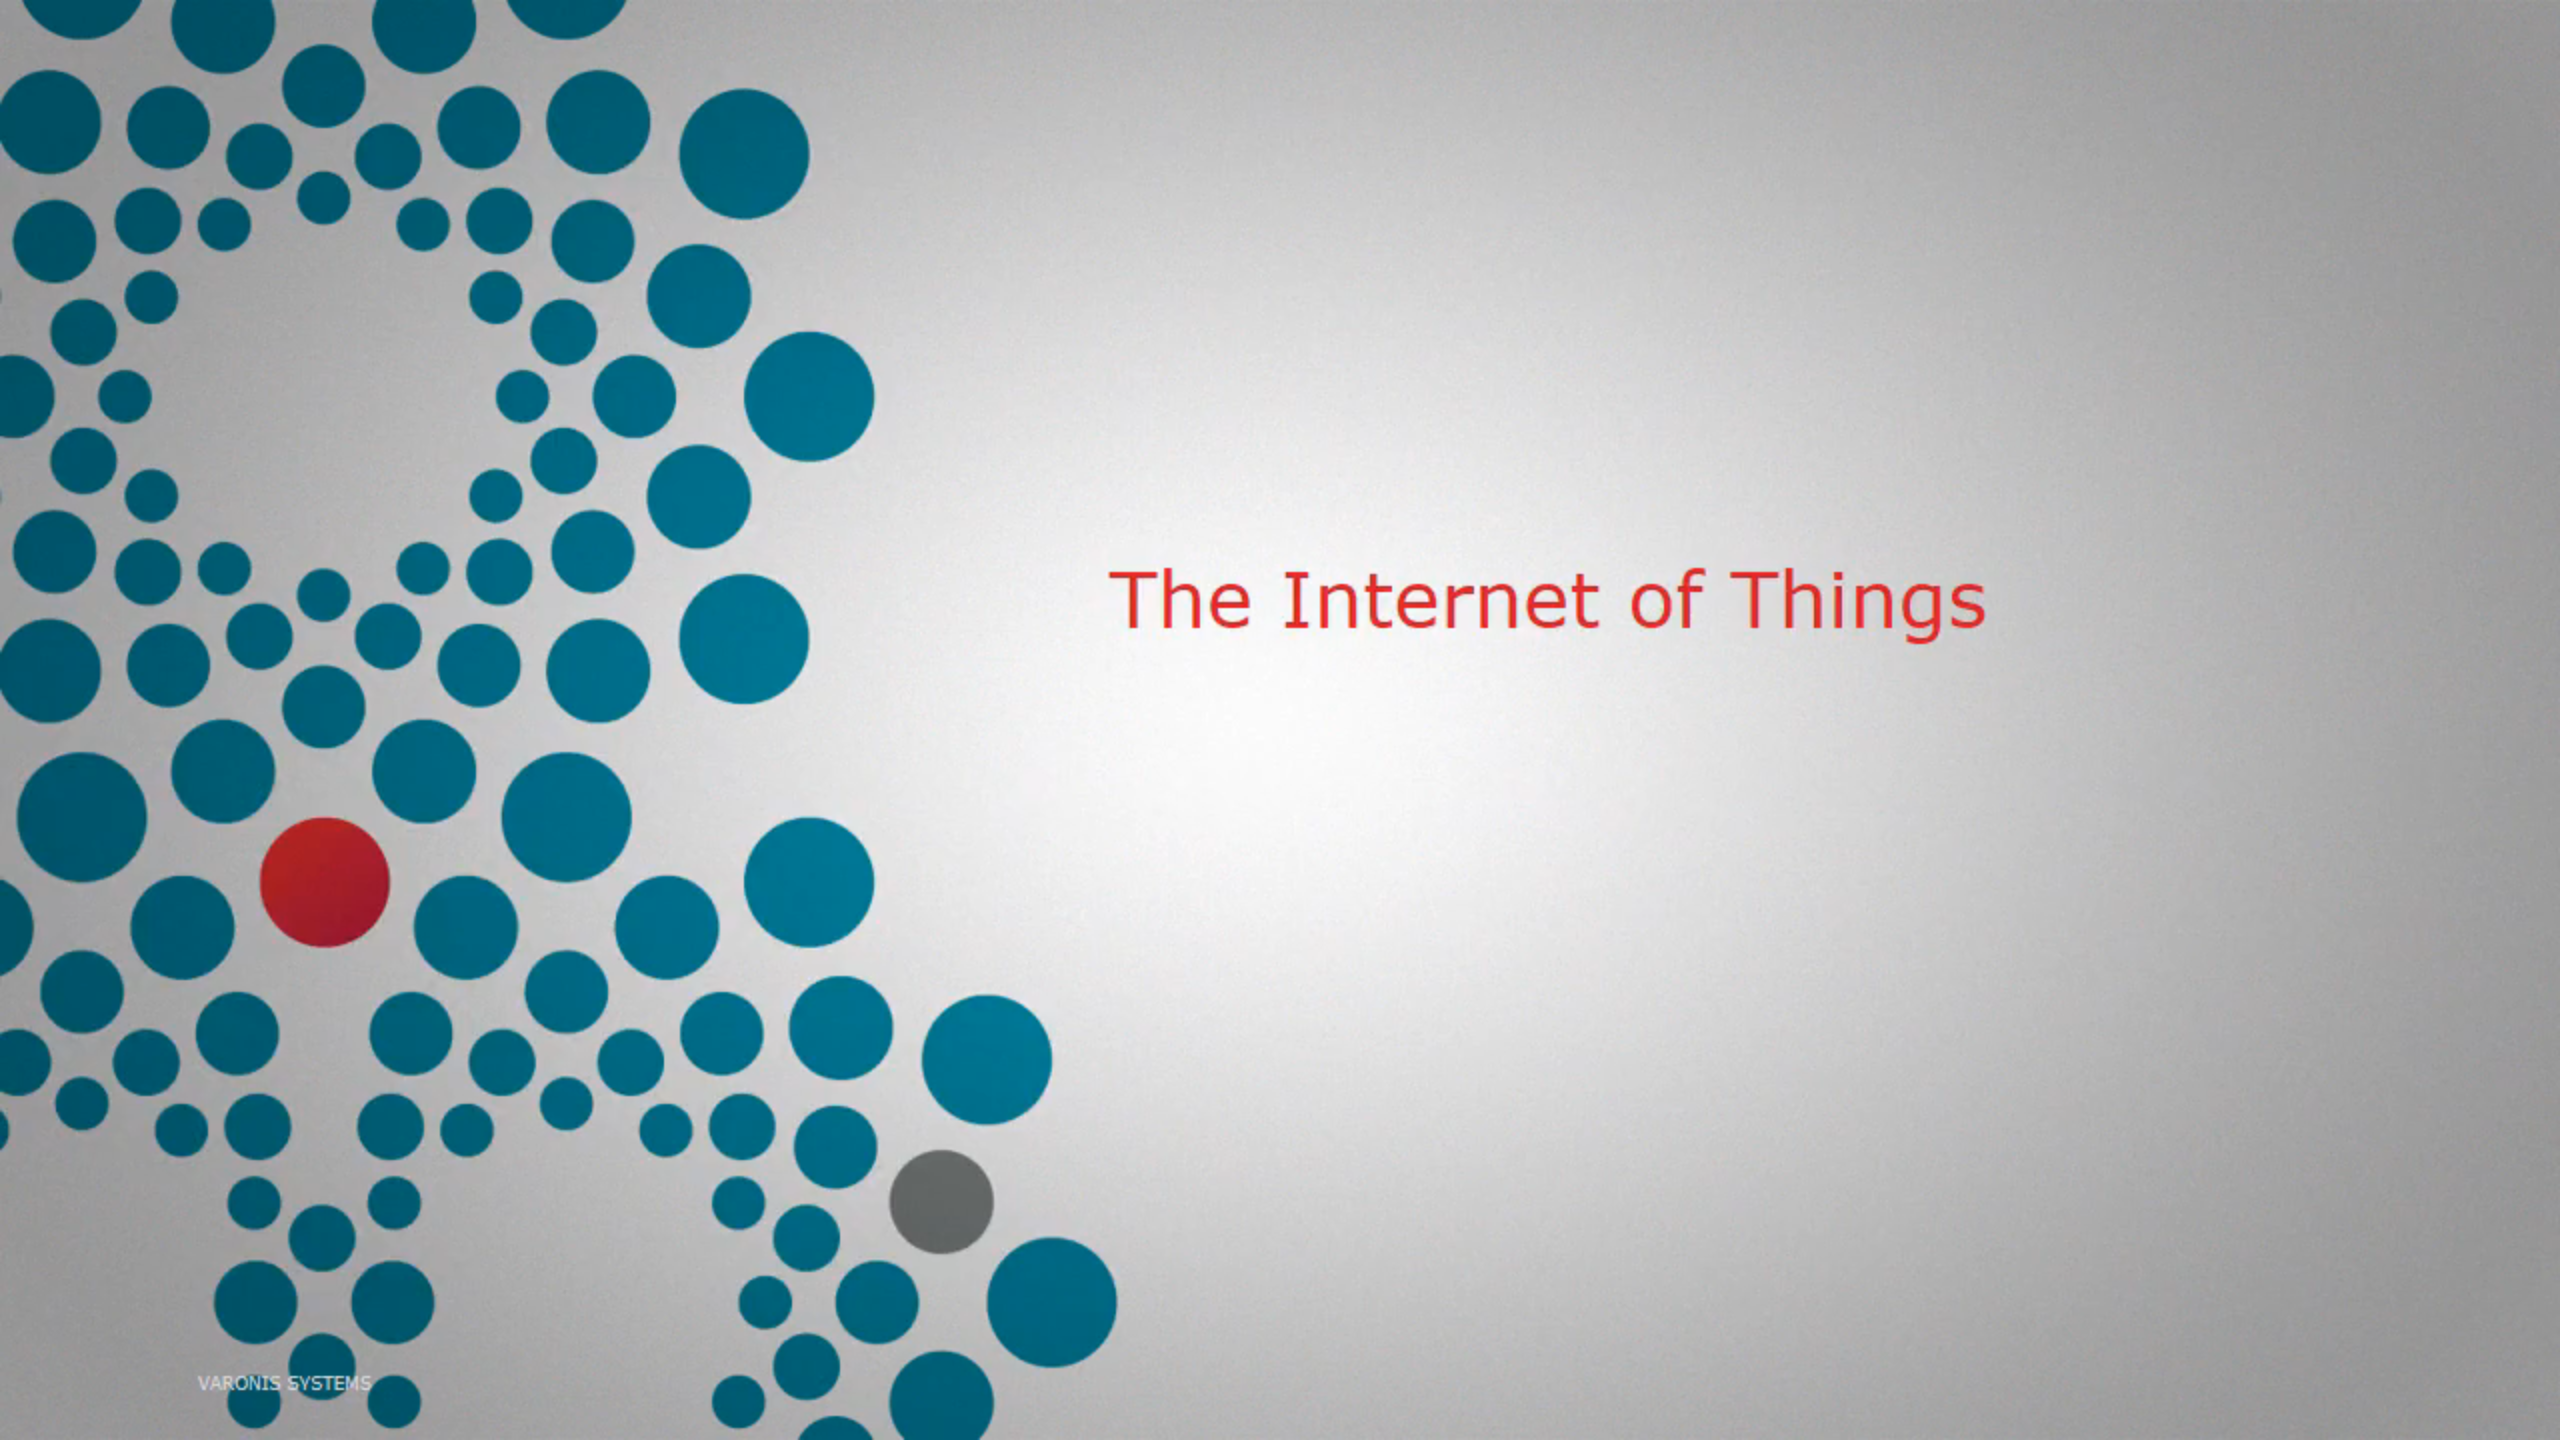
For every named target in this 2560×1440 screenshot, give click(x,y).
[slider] (1261, 1418)
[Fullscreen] (2534, 1418)
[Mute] (2430, 1418)
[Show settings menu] (2482, 1418)
